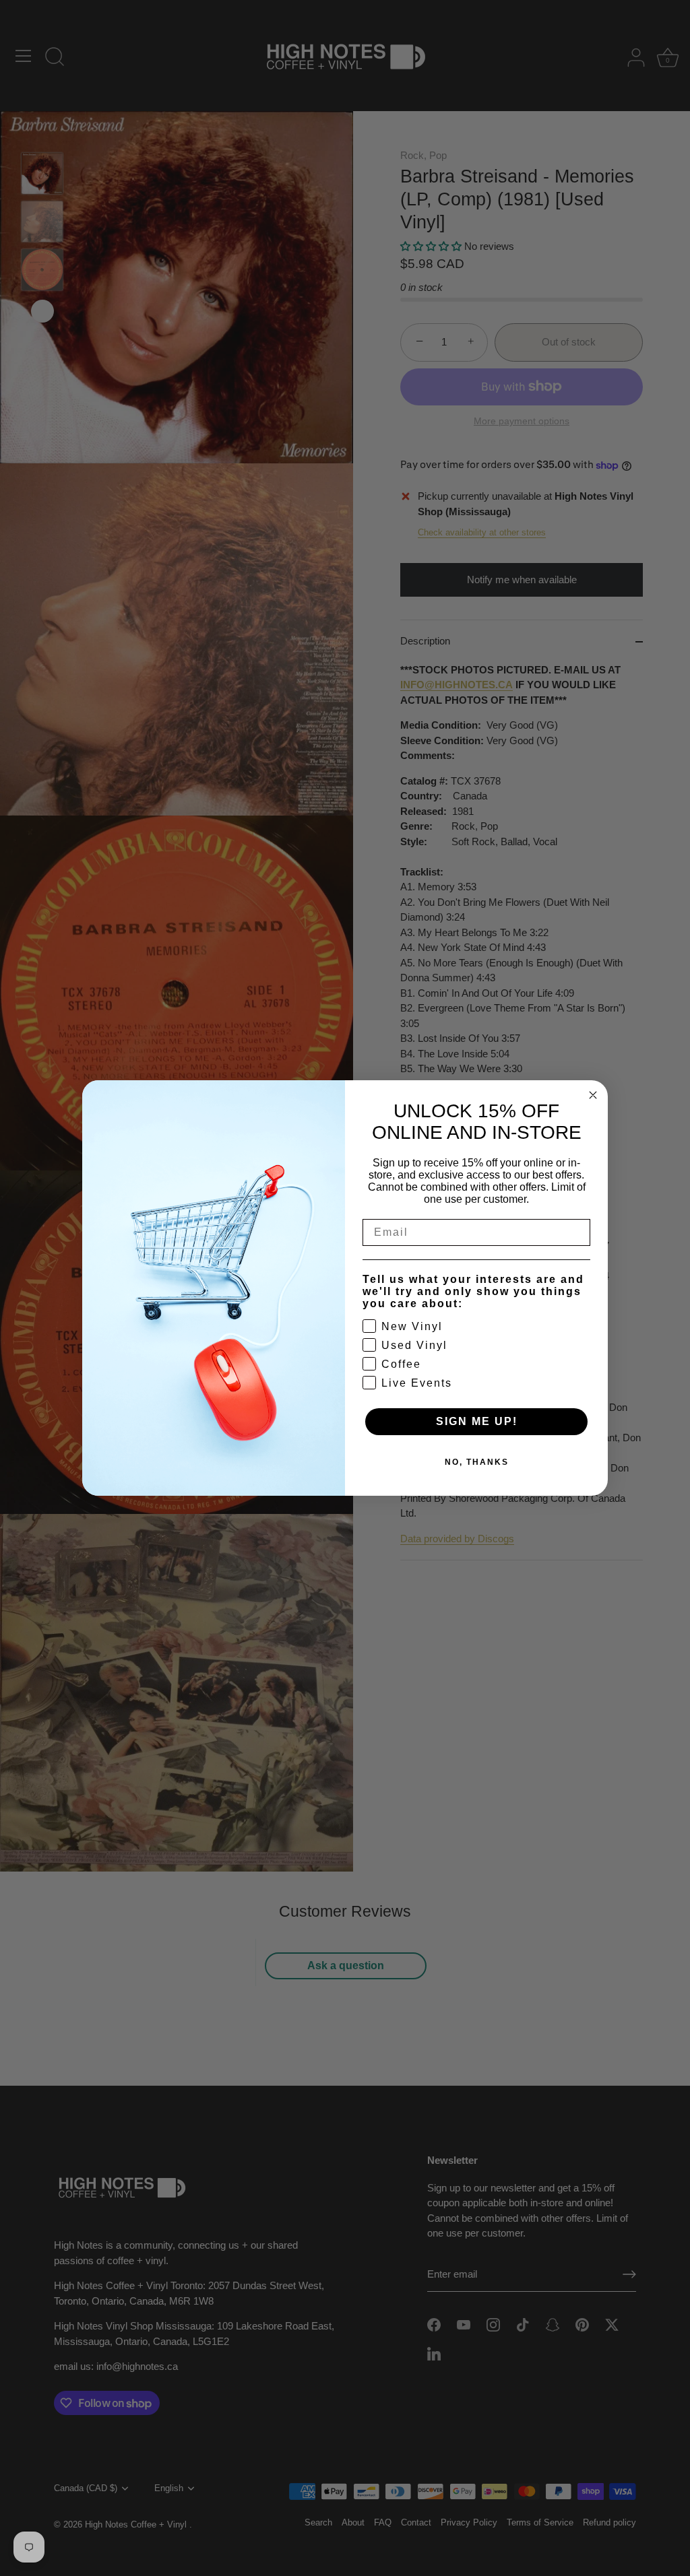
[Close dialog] (593, 1095)
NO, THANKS (477, 1462)
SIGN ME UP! (477, 1421)
